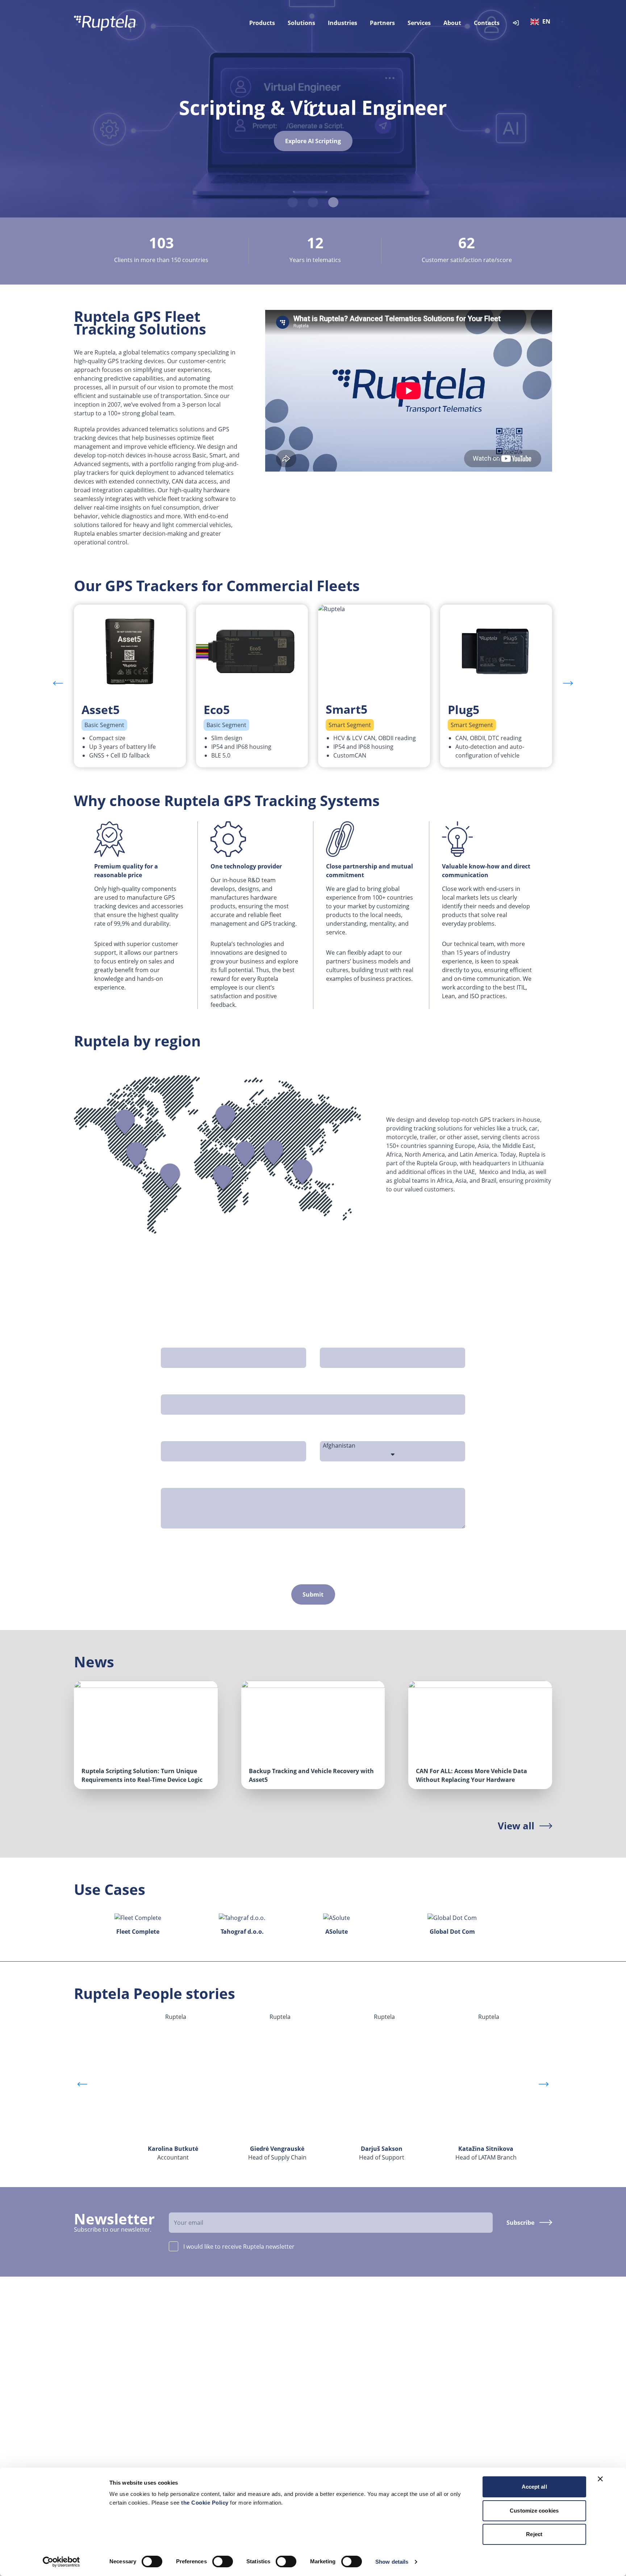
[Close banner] (600, 2479)
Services (419, 23)
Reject (534, 2534)
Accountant (173, 2153)
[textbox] (542, 22)
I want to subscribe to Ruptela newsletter (232, 1564)
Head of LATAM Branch (486, 2153)
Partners (382, 23)
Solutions (301, 23)
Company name (345, 1339)
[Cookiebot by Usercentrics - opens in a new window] (61, 2562)
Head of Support (382, 2153)
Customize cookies (534, 2511)
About (452, 23)
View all (516, 1826)
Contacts (487, 23)
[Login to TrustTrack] (516, 23)
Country (334, 1433)
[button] (568, 683)
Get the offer (313, 147)
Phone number (185, 1433)
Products (262, 23)
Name (172, 1339)
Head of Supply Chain (277, 2153)
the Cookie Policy (206, 2503)
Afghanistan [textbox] (339, 1445)
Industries (343, 23)
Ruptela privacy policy (389, 1550)
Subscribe (520, 2223)
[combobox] (542, 23)
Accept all (534, 2487)
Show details (392, 2562)
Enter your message (192, 1480)
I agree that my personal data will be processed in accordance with (297, 1550)
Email (171, 1386)
